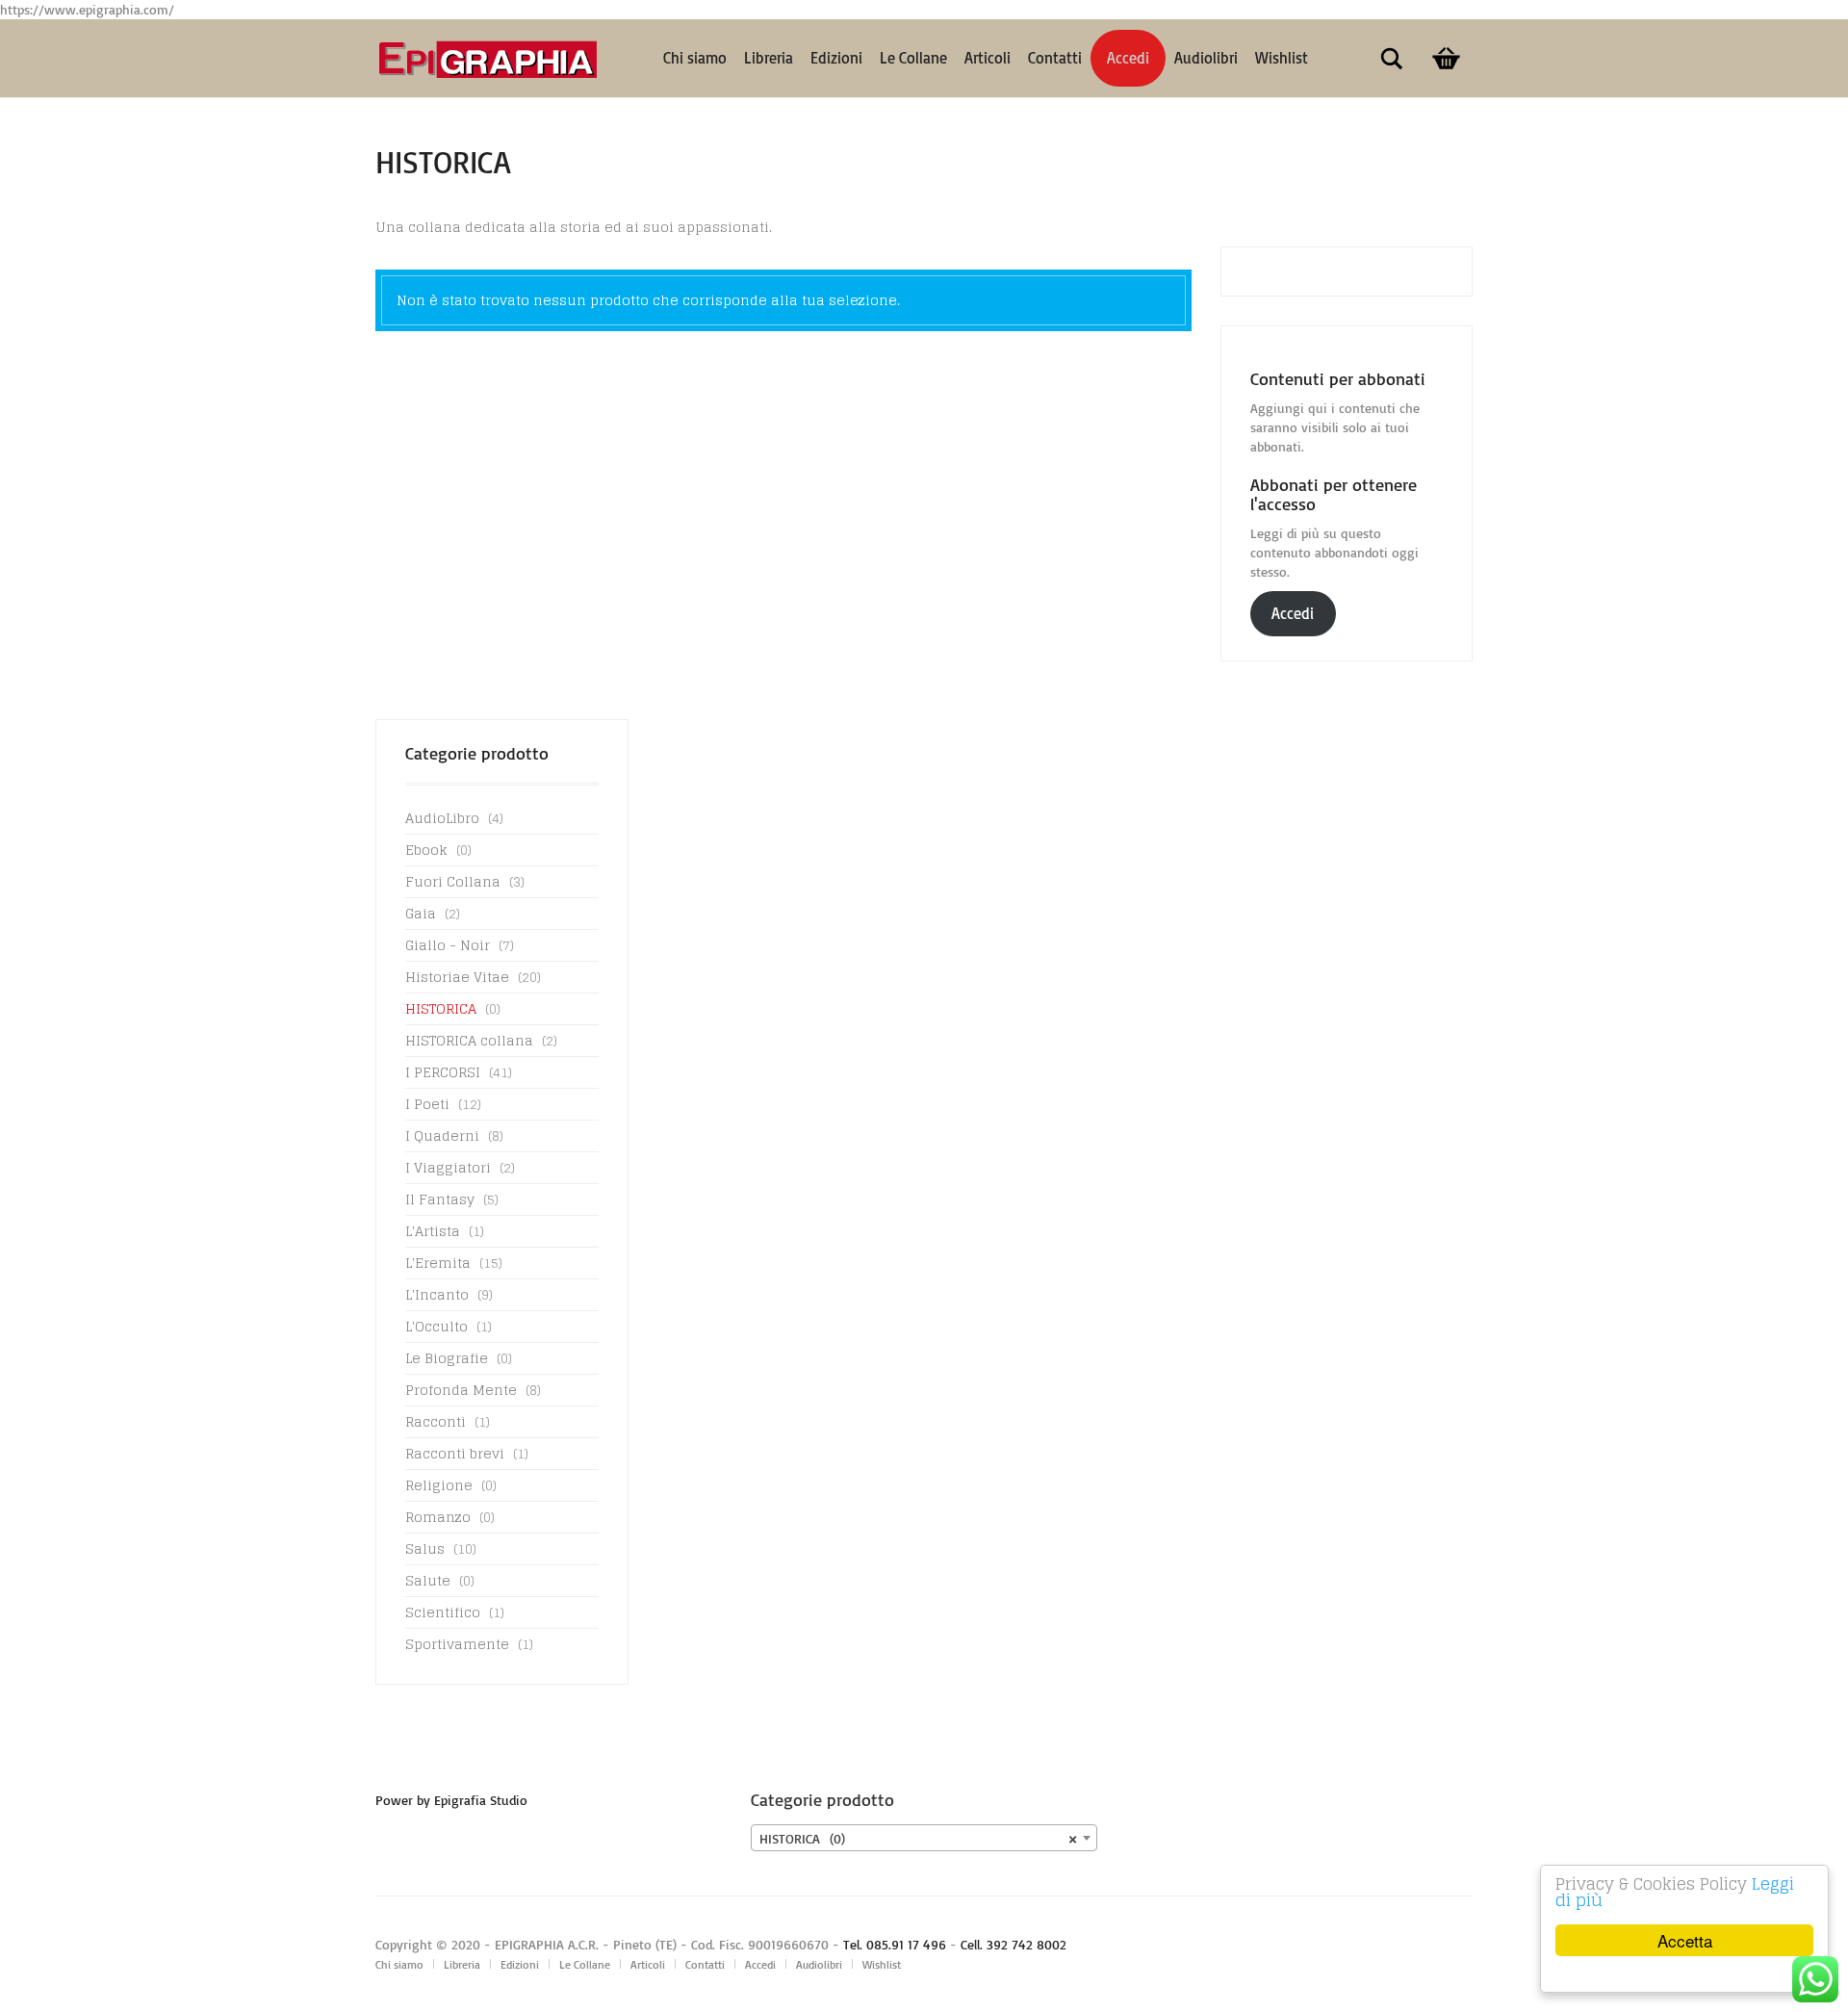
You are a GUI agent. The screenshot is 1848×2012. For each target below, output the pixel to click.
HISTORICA (441, 1008)
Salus (425, 1548)
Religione (439, 1485)
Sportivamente (457, 1644)
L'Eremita (438, 1263)
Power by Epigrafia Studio (451, 1800)
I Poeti (427, 1104)
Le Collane (913, 58)
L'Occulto (436, 1326)
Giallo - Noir (448, 945)
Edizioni (836, 58)
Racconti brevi (455, 1453)
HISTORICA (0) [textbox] (918, 1838)
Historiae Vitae (457, 977)
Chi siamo (695, 58)
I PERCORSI (443, 1072)
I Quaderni (442, 1135)
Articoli (988, 58)
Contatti (1055, 58)
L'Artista (433, 1231)
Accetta (1685, 1940)
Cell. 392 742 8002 (1014, 1944)
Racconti (436, 1421)
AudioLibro (442, 818)
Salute (428, 1580)
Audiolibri (1206, 58)
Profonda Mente (461, 1390)
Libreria (769, 58)
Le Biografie (447, 1358)
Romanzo (438, 1517)
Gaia (421, 913)
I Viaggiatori (448, 1167)
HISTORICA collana (469, 1040)
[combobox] (924, 1838)
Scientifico (443, 1612)
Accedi (1128, 58)
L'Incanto (437, 1294)
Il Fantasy (440, 1199)
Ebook (426, 850)
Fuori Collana (453, 881)
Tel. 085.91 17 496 (895, 1944)
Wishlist (1282, 58)
